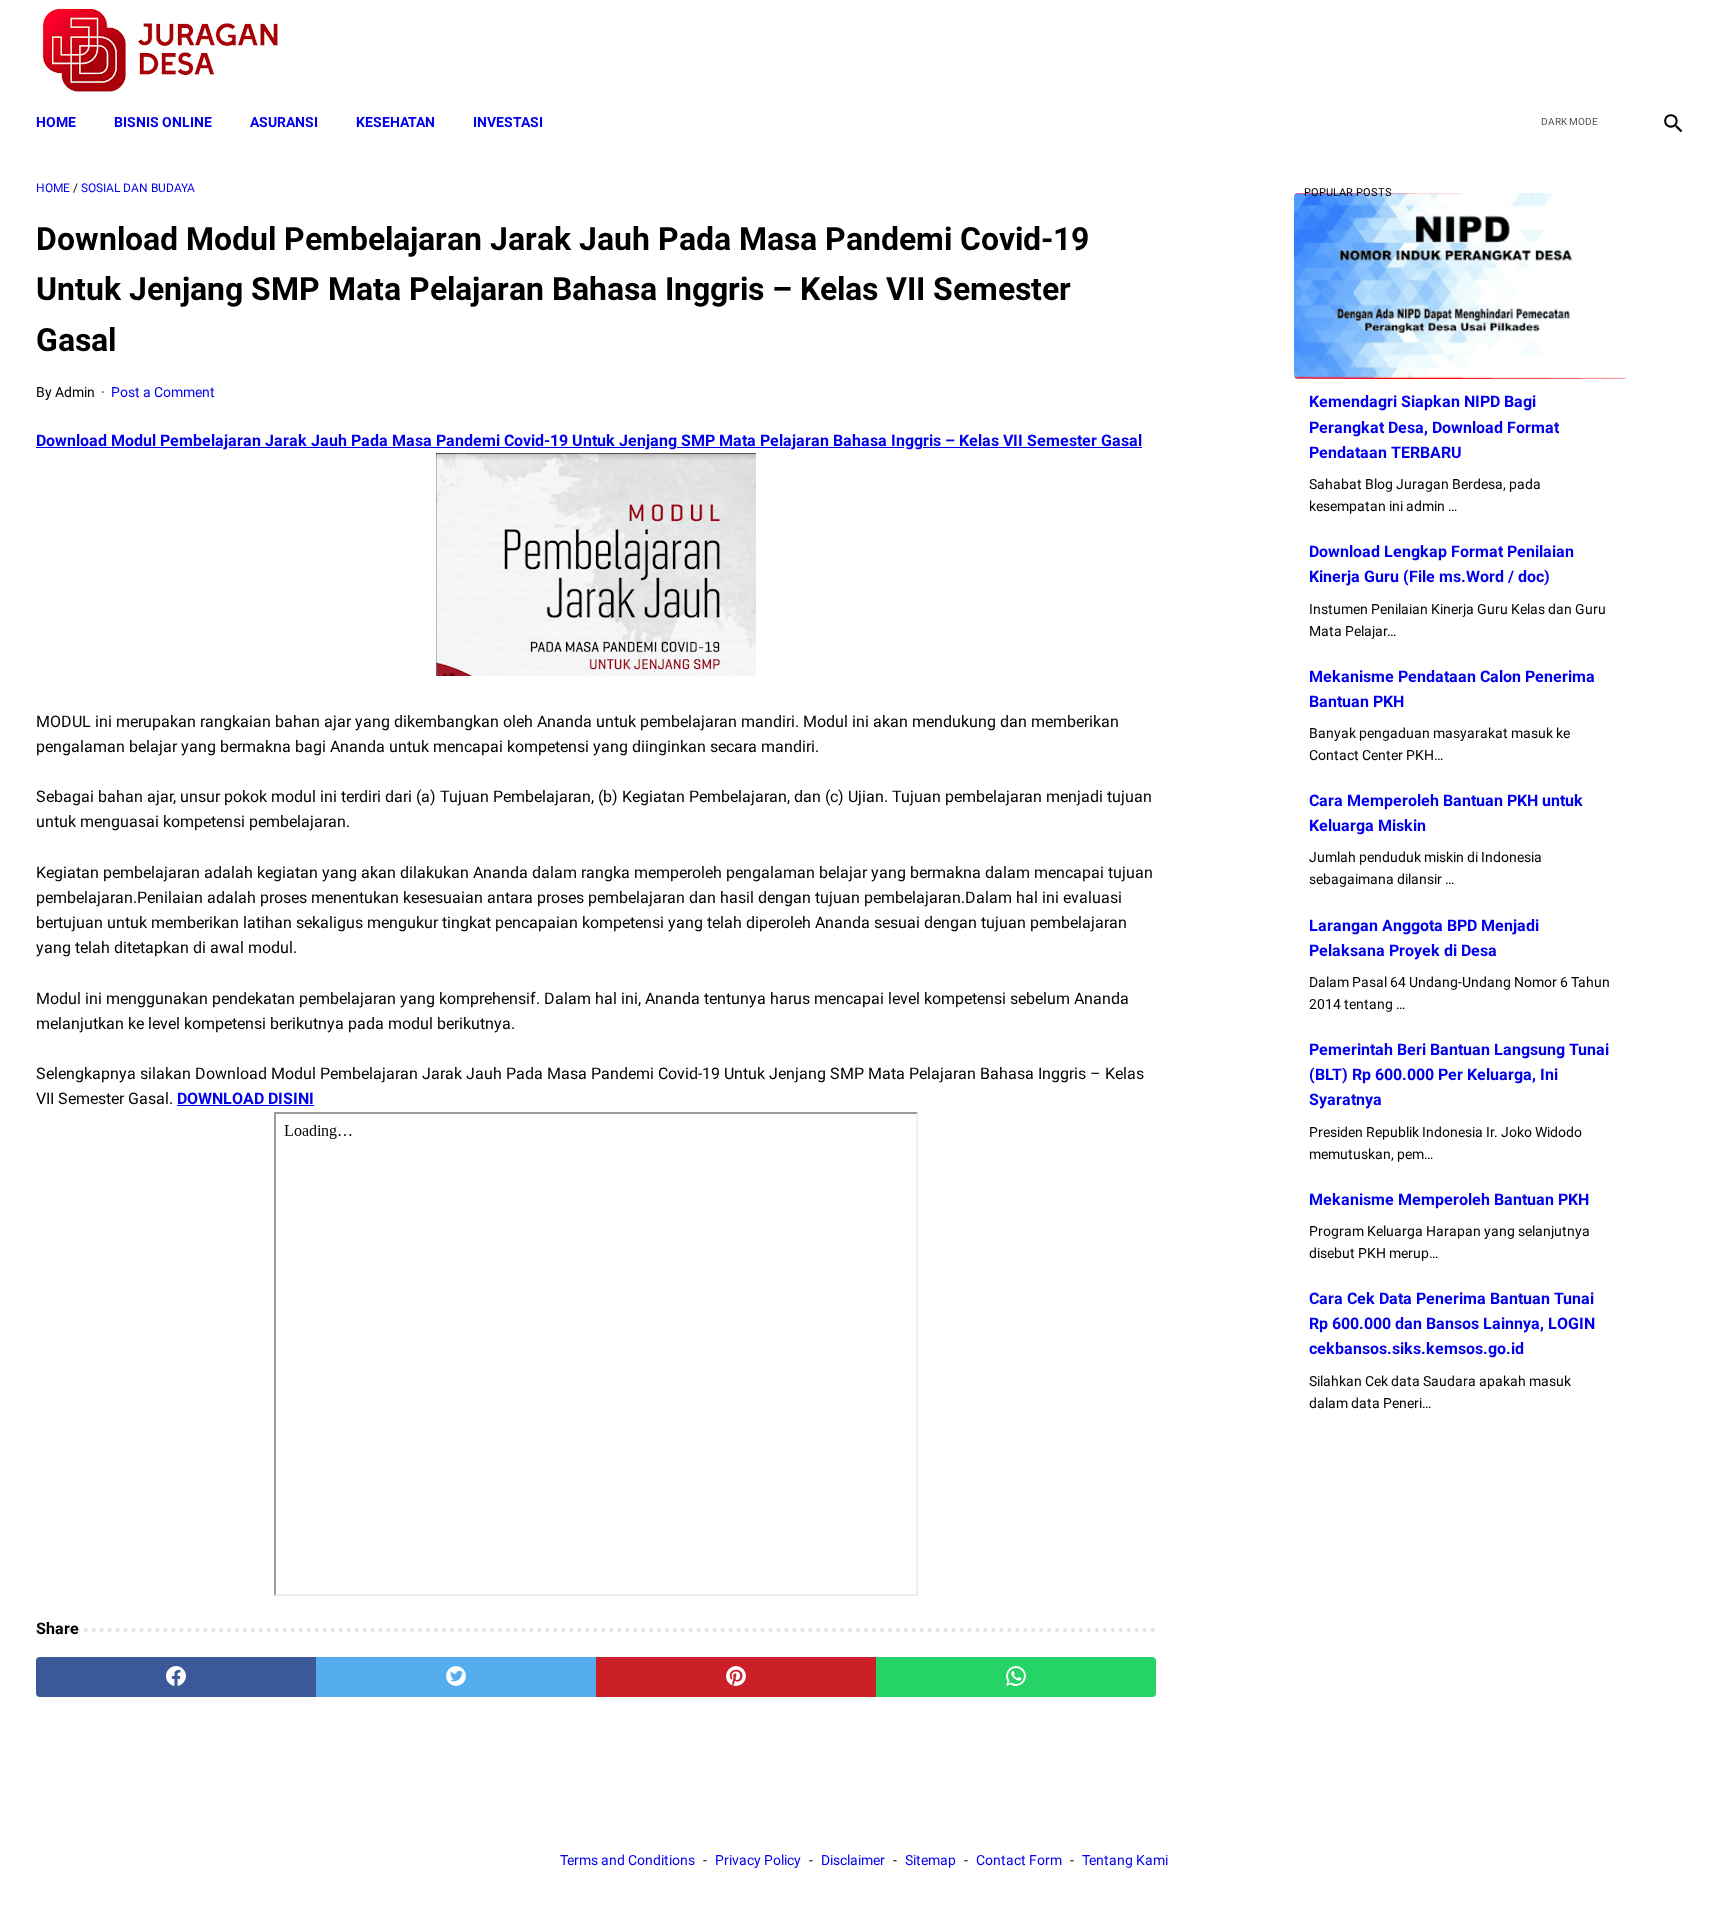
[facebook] (1529, 51)
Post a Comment (163, 392)
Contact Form (1019, 1860)
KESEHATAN (395, 122)
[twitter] (1576, 51)
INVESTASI (508, 122)
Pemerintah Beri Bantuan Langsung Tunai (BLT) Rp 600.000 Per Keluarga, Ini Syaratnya (1459, 1074)
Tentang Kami (1125, 1860)
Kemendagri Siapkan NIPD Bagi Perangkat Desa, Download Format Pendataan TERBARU (1434, 426)
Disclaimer (853, 1860)
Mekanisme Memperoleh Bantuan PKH (1449, 1199)
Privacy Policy (758, 1860)
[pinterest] (736, 1677)
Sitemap (930, 1860)
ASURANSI (284, 122)
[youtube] (1623, 51)
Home (56, 122)
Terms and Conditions (627, 1860)
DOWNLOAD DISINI (245, 1098)
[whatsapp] (1016, 1677)
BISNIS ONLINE (163, 122)
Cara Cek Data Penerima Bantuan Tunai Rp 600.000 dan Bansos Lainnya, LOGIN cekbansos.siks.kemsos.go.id (1452, 1323)
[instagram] (1670, 51)
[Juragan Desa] (173, 50)
